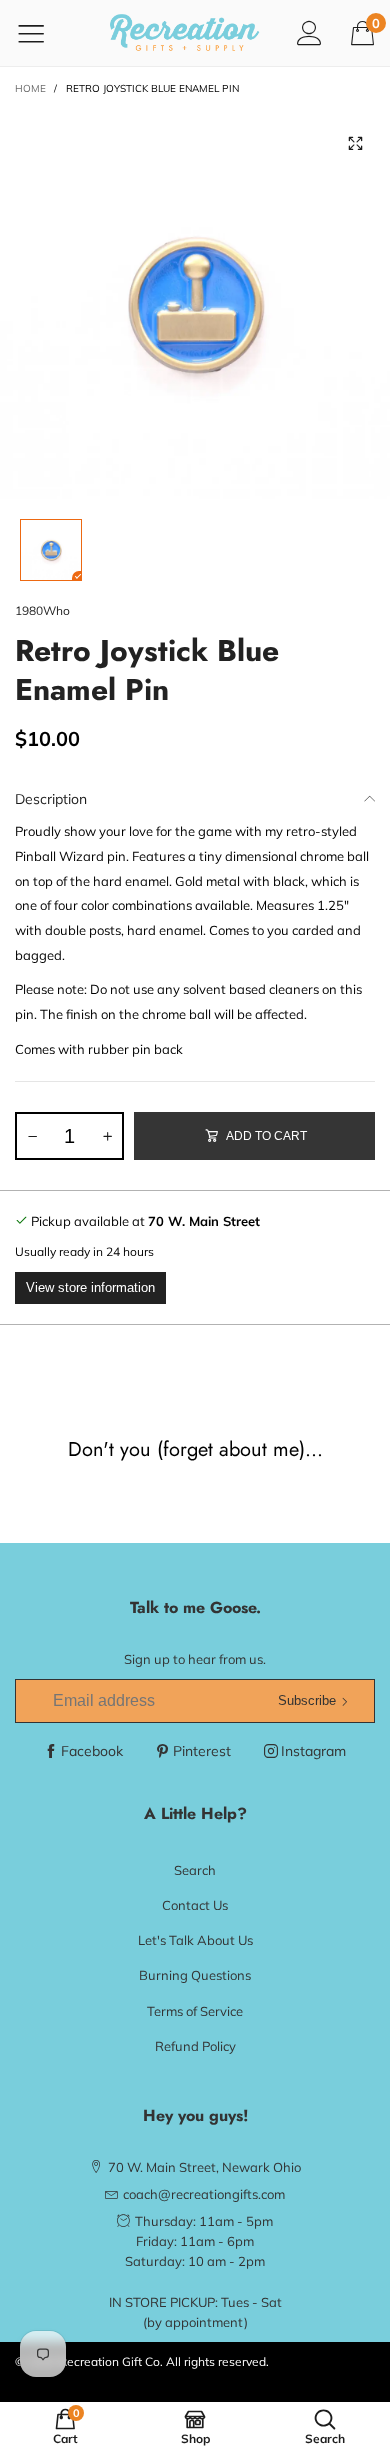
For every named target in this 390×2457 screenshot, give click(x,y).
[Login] (309, 32)
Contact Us (195, 1905)
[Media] (355, 144)
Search (195, 1870)
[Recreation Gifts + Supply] (185, 33)
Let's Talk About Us (195, 1940)
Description (51, 799)
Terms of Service (195, 2011)
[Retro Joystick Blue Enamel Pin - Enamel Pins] (195, 304)
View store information (90, 1287)
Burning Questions (195, 1975)
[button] (32, 1136)
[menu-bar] (43, 33)
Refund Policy (195, 2046)
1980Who (42, 610)
